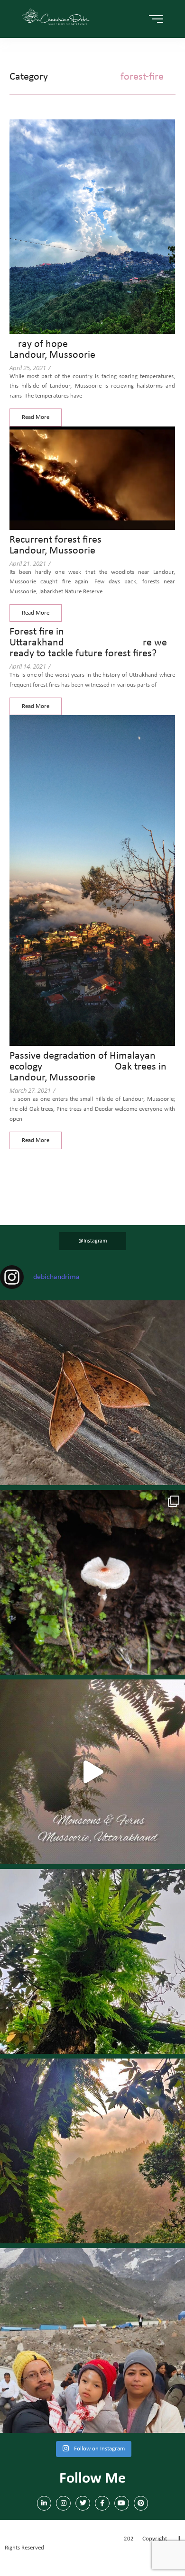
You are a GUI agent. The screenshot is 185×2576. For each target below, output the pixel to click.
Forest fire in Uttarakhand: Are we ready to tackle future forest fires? (88, 643)
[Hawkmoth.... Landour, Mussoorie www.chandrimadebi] (92, 1393)
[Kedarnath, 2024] (92, 2340)
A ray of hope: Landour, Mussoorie (74, 350)
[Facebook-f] (102, 2503)
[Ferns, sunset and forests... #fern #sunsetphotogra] (92, 2151)
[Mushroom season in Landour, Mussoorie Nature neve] (92, 1582)
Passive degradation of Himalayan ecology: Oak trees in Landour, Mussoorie (88, 1067)
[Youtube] (122, 2503)
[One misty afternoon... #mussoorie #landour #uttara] (92, 1772)
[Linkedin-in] (44, 2503)
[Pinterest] (141, 2503)
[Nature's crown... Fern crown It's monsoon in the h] (92, 1961)
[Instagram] (63, 2503)
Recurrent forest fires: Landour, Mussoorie (91, 545)
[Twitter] (83, 2503)
